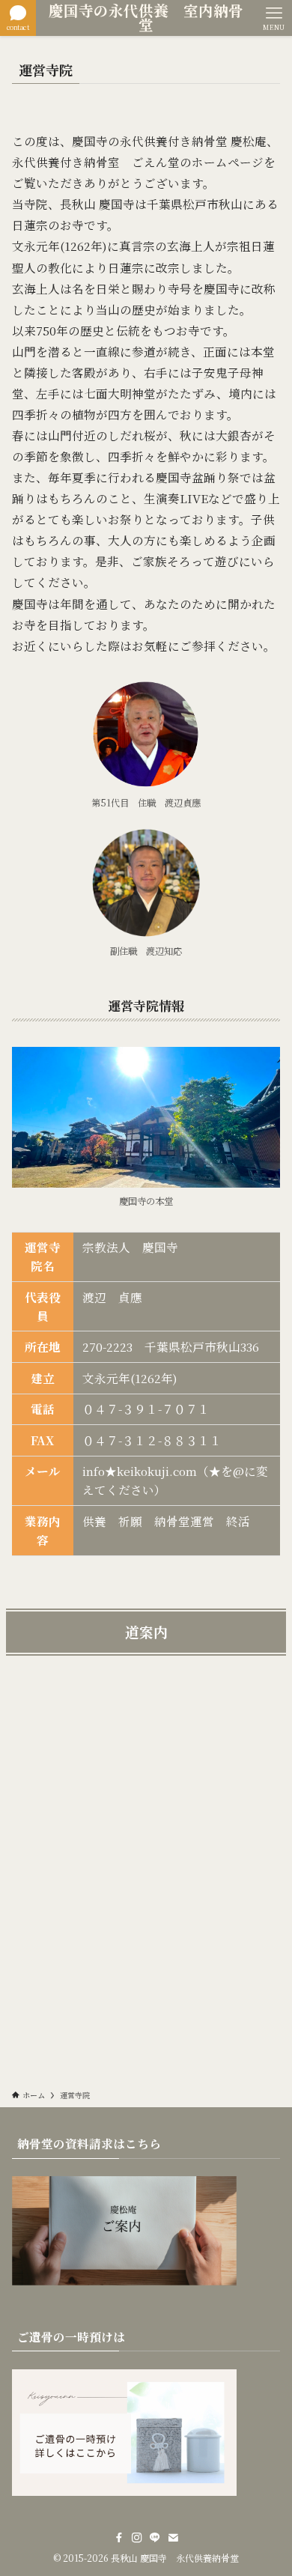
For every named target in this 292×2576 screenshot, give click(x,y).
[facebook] (119, 2538)
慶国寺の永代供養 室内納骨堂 (146, 18)
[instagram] (137, 2538)
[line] (155, 2538)
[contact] (173, 2538)
